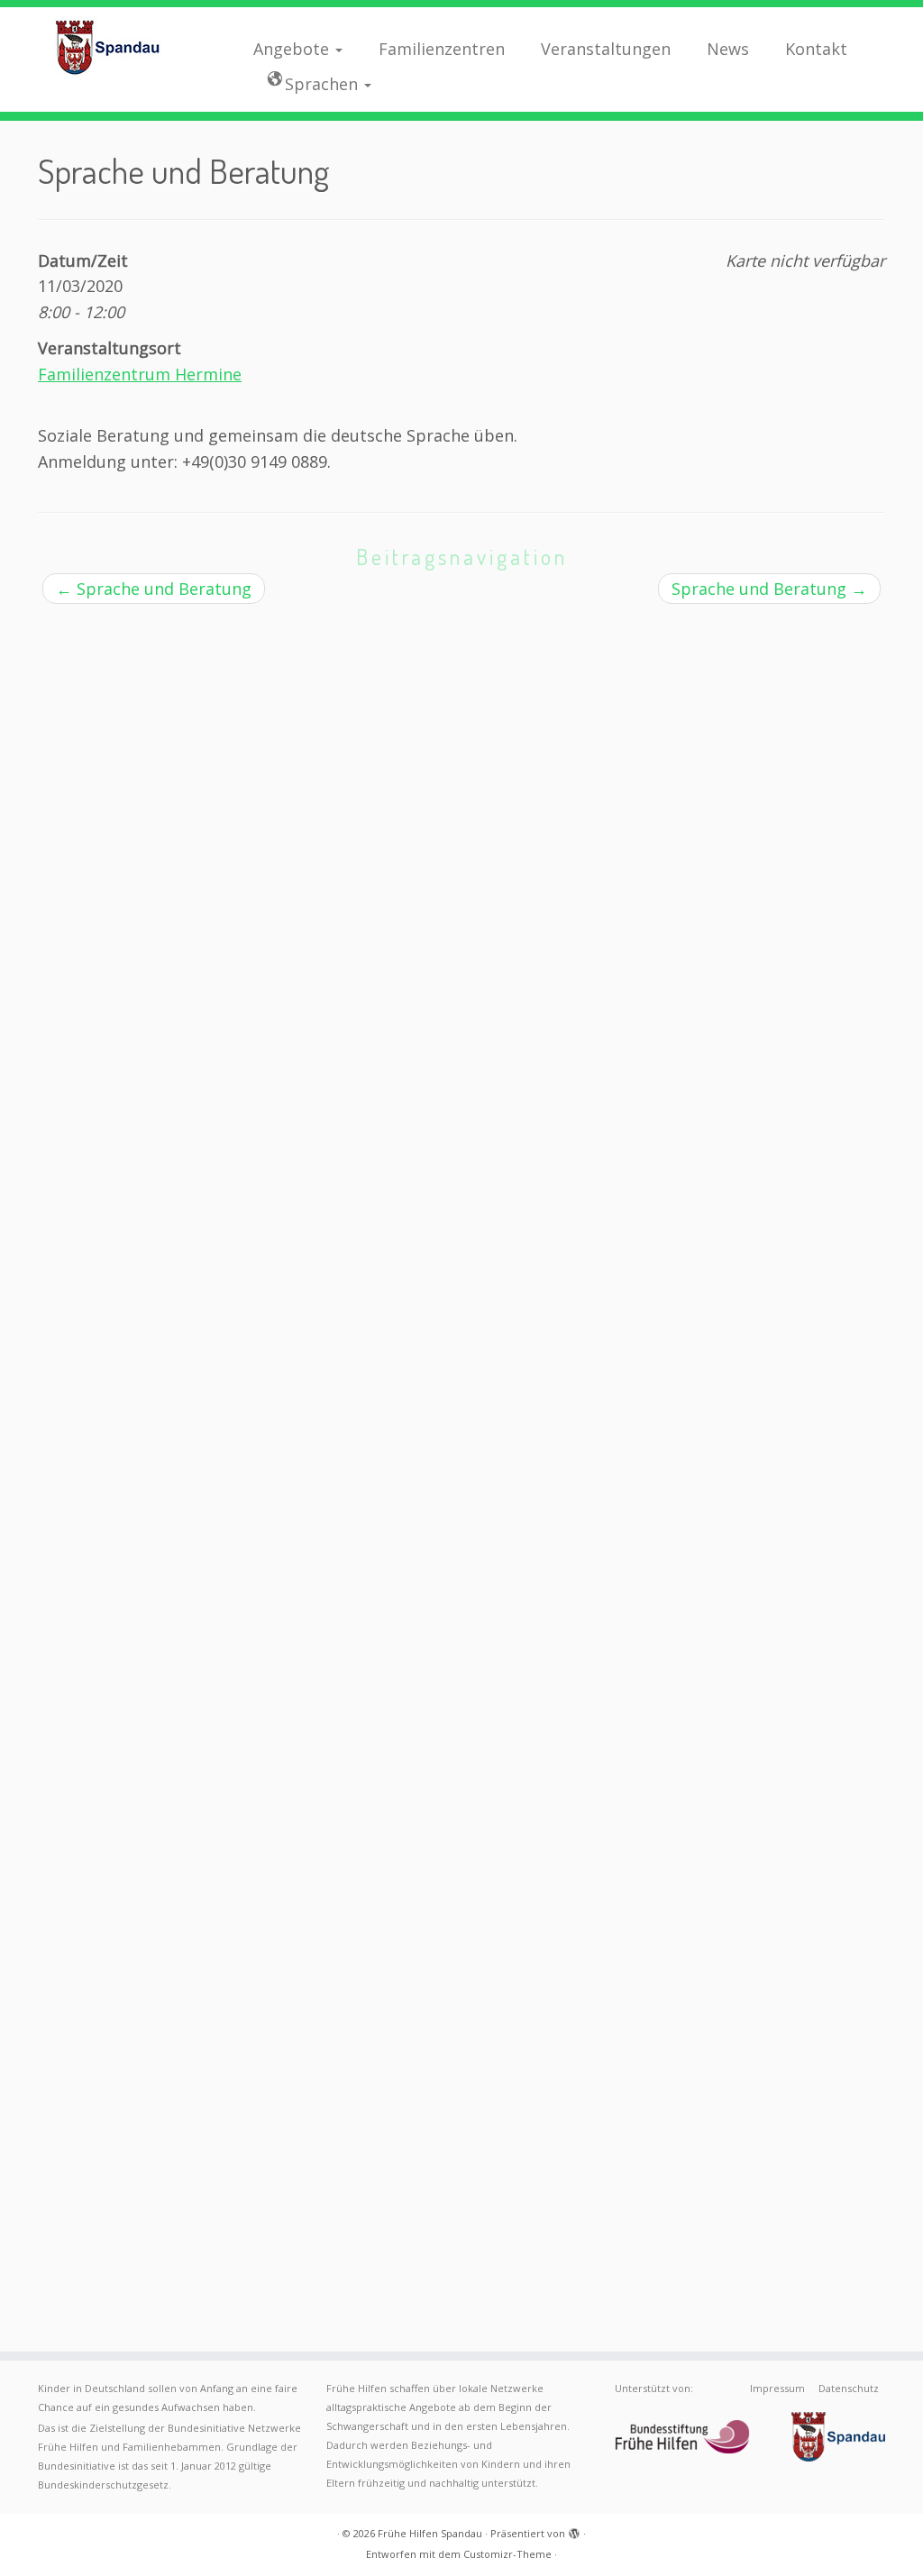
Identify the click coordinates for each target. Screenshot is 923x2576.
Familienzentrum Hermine (140, 374)
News (728, 49)
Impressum (777, 2388)
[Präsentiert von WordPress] (574, 2530)
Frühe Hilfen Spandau (430, 2533)
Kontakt (816, 49)
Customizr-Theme (507, 2554)
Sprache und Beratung (154, 589)
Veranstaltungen (606, 49)
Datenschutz (849, 2388)
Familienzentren (442, 49)
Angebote (293, 49)
